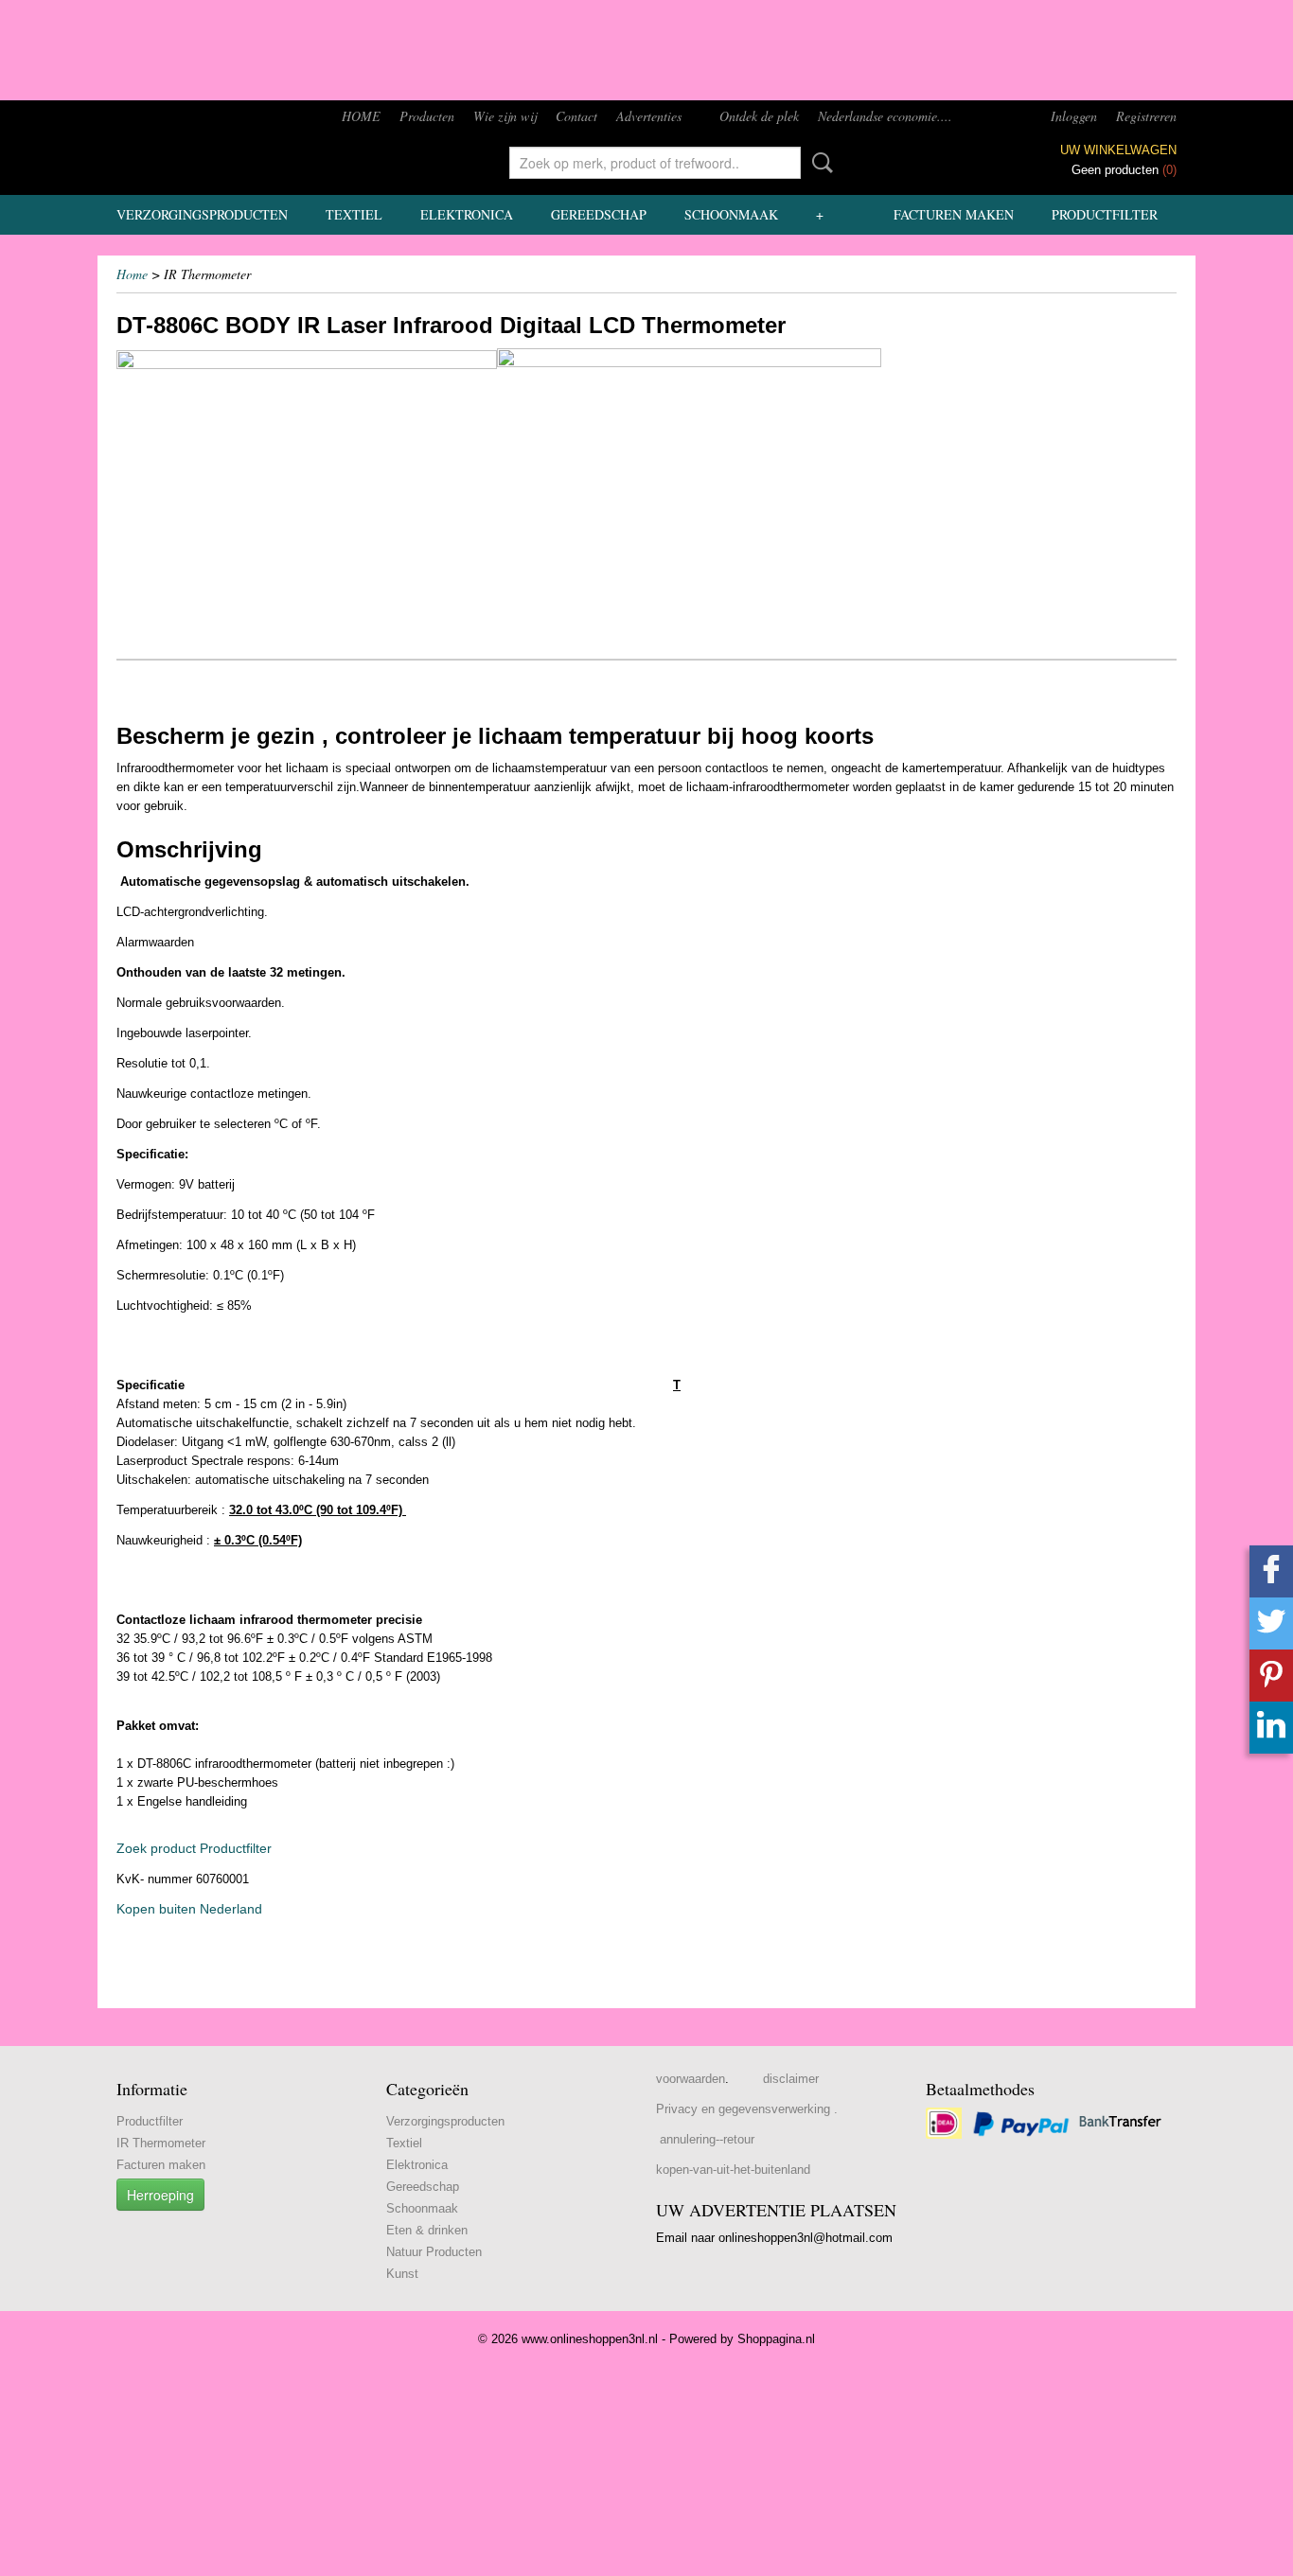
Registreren (1146, 116)
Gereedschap (599, 214)
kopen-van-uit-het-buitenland (733, 2170)
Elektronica (467, 214)
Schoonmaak (731, 214)
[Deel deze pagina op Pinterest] (1271, 1676)
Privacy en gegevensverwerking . (747, 2109)
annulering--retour (707, 2139)
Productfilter (1105, 214)
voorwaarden (691, 2079)
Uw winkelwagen (1118, 150)
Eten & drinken (427, 2230)
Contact (576, 116)
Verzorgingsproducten (202, 214)
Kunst (402, 2274)
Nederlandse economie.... (885, 116)
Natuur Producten (434, 2252)
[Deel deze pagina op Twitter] (1271, 1623)
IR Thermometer (161, 2143)
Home (132, 274)
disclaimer (791, 2079)
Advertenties (649, 116)
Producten (427, 116)
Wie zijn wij (505, 116)
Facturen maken (954, 214)
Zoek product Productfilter (194, 1848)
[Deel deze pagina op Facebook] (1271, 1571)
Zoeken (819, 163)
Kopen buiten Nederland (189, 1909)
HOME (361, 116)
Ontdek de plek (759, 116)
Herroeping (160, 2195)
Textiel (354, 214)
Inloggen (1074, 116)
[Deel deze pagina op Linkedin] (1271, 1728)
